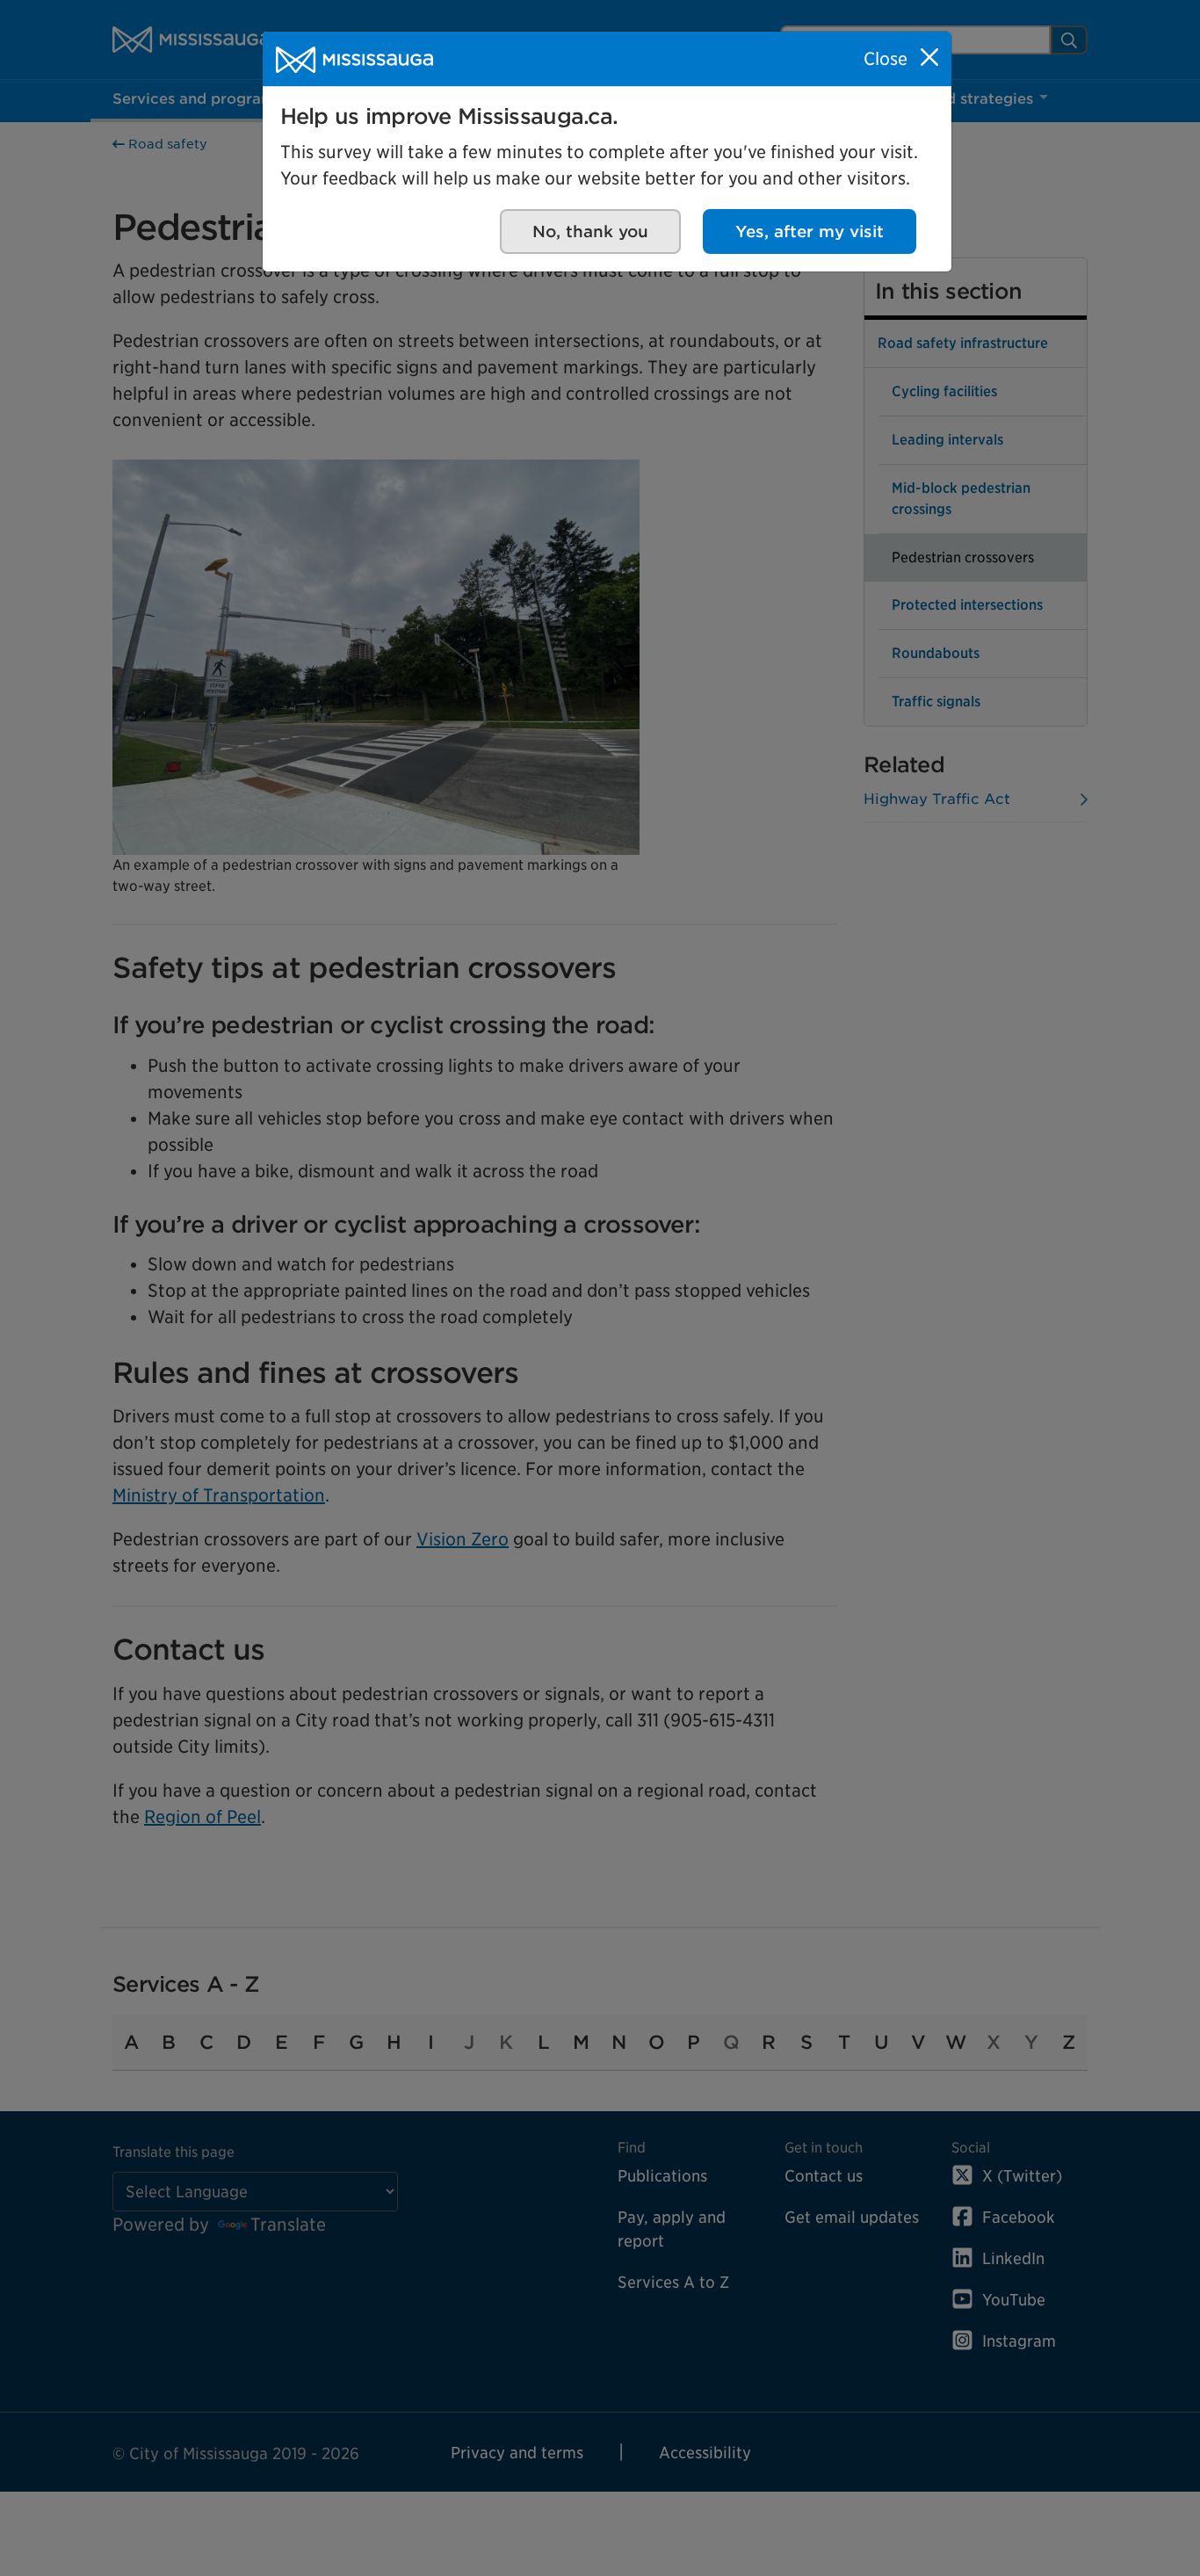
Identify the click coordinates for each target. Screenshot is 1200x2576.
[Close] (929, 57)
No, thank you (590, 232)
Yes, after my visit (810, 232)
